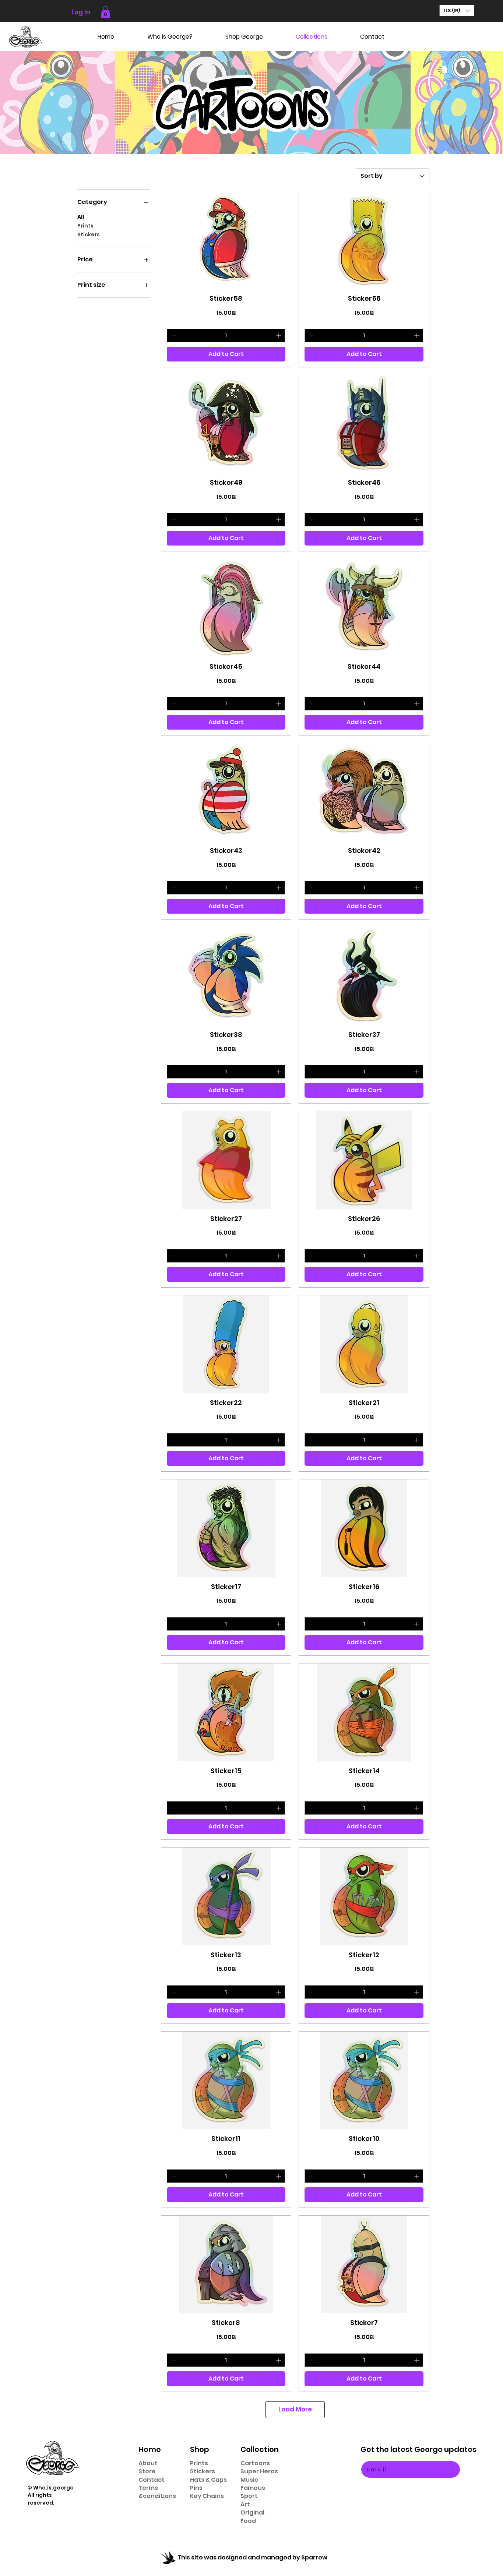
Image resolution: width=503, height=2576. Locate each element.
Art (245, 2504)
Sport (249, 2496)
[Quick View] (226, 240)
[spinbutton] (226, 336)
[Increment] (279, 336)
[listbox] (457, 10)
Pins (196, 2488)
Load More (295, 2409)
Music (249, 2480)
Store (147, 2471)
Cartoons (255, 2463)
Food (248, 2521)
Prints (85, 226)
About (148, 2463)
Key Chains (207, 2496)
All (81, 217)
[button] (105, 12)
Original (252, 2513)
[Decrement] (173, 336)
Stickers (89, 234)
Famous (253, 2488)
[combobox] (393, 176)
